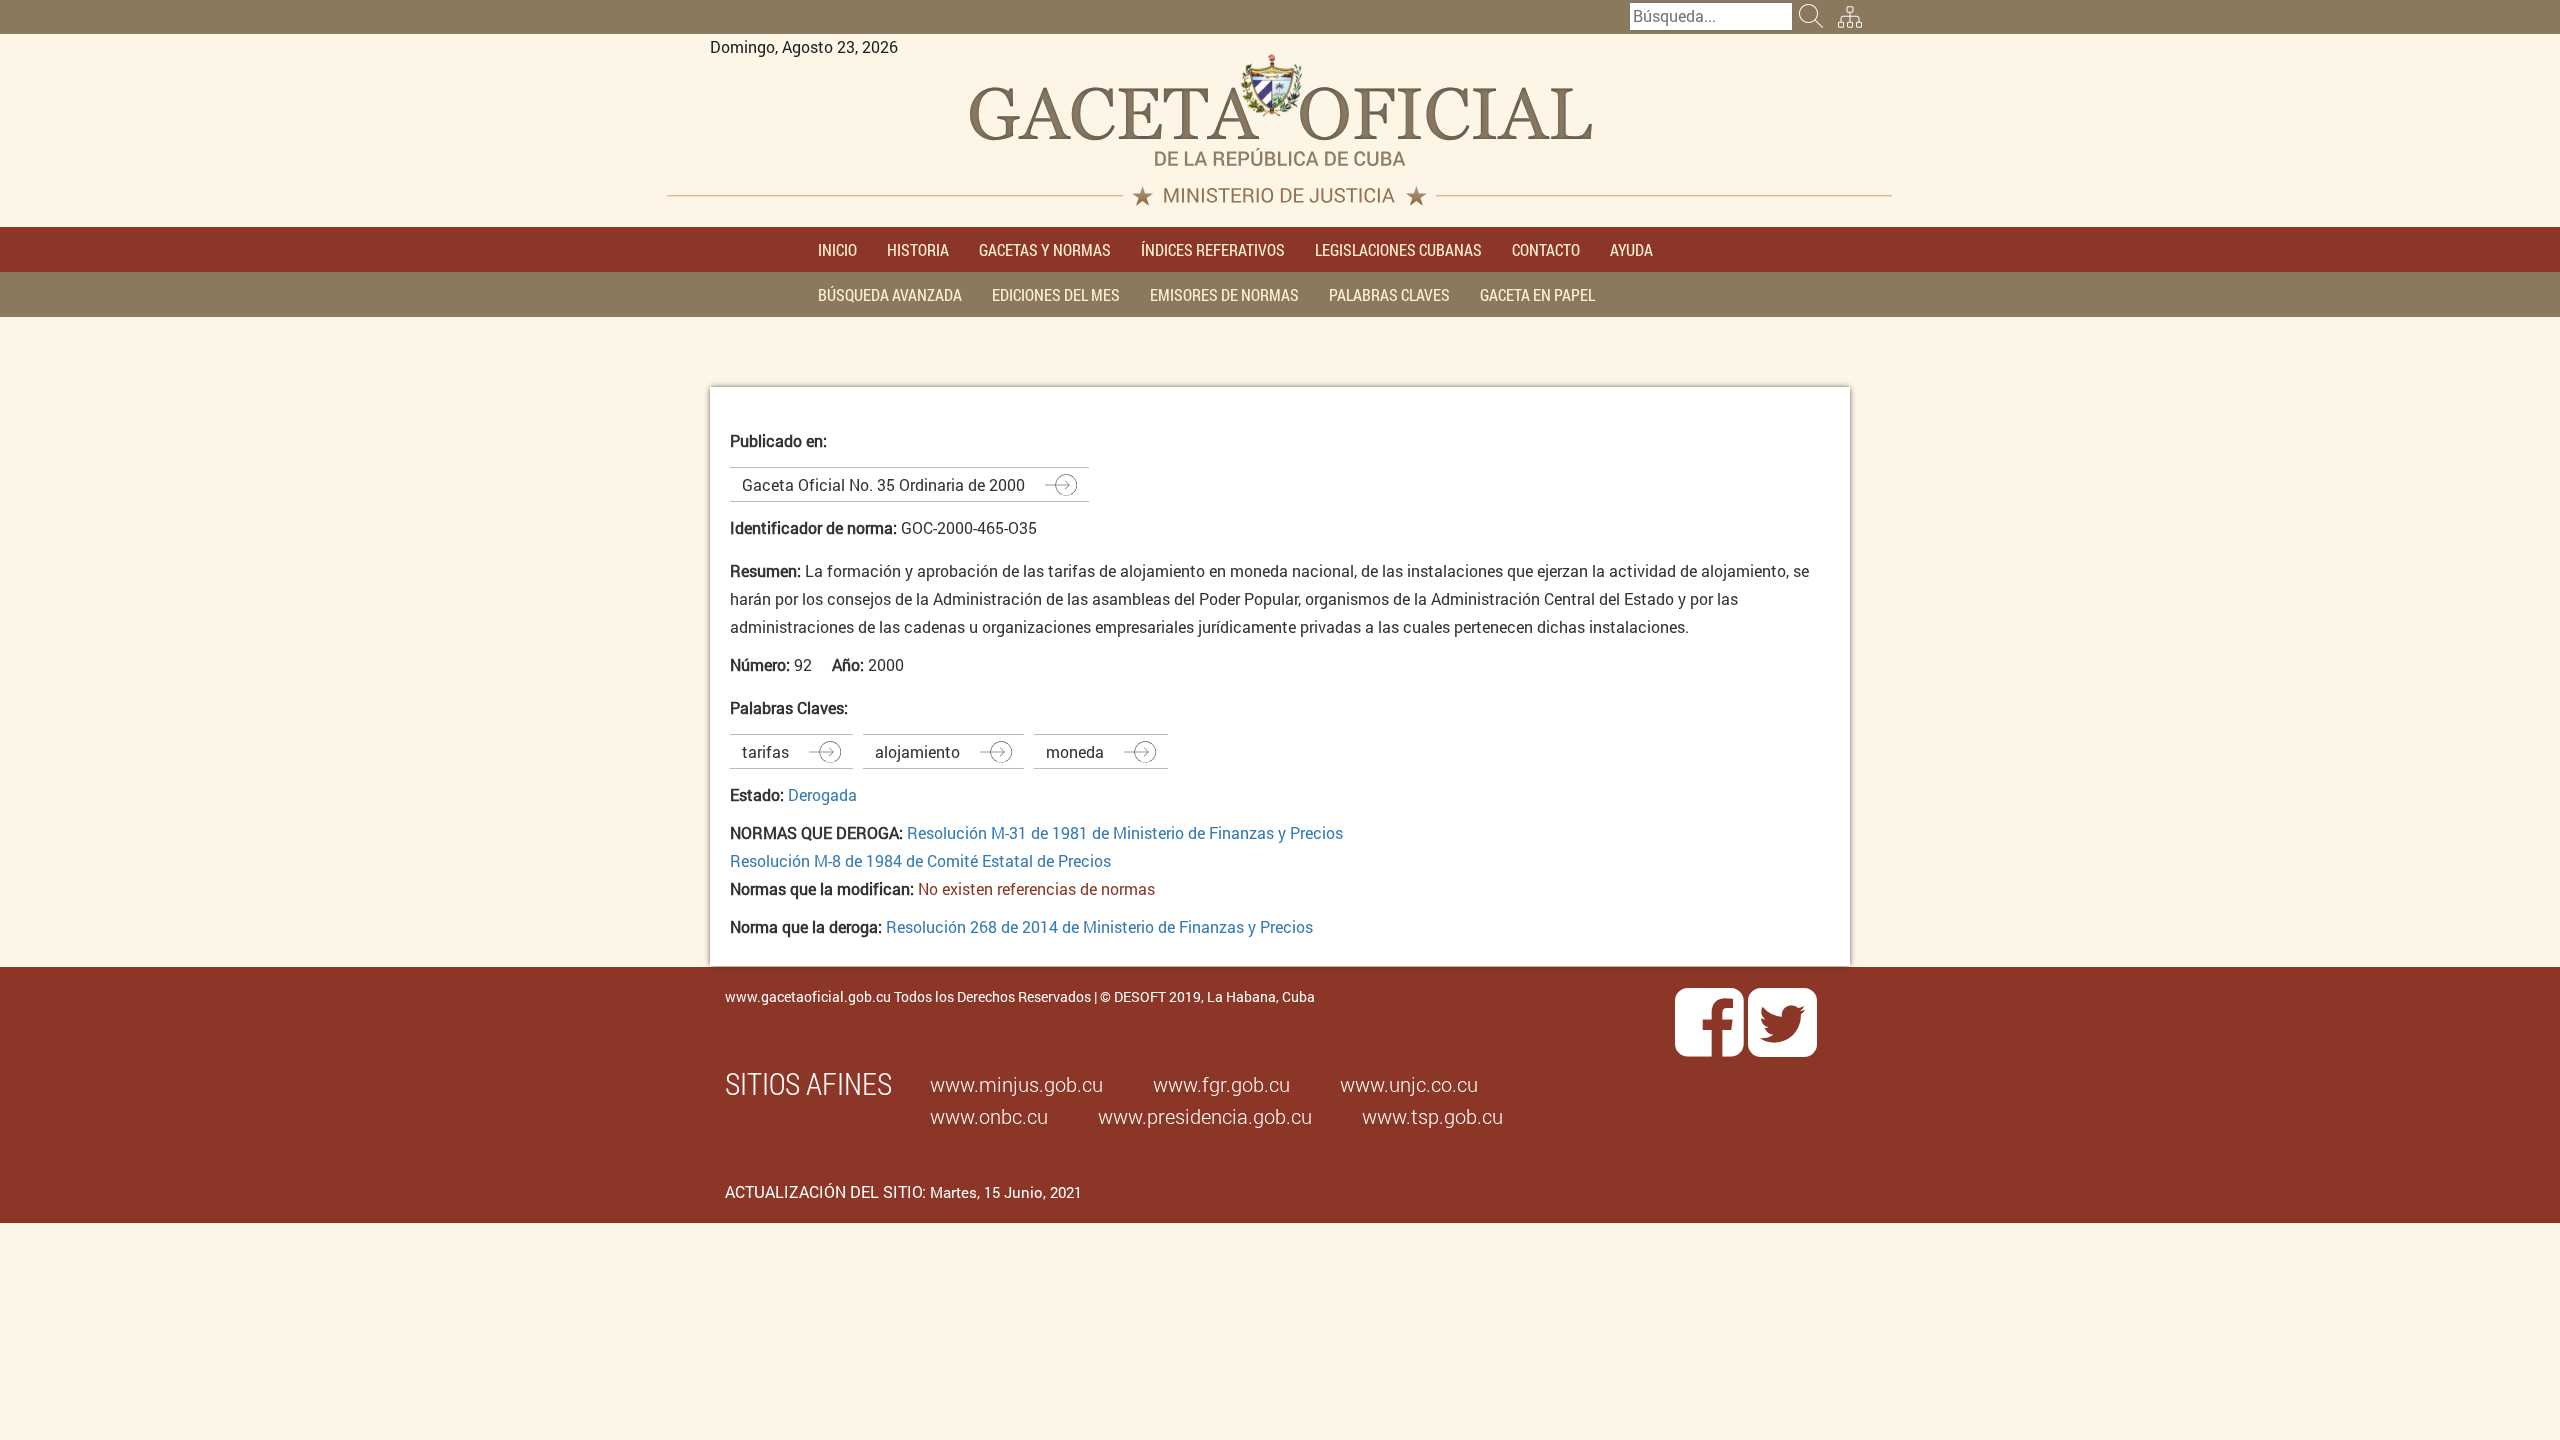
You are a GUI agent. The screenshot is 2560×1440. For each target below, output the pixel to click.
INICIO (837, 249)
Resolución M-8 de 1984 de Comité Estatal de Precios (920, 860)
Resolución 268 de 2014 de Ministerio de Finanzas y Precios (1099, 926)
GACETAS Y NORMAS (1045, 249)
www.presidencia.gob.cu (1205, 1116)
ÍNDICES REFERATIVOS (1213, 249)
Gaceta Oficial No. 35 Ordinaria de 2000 (883, 484)
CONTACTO (1546, 249)
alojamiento (917, 751)
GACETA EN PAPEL (1537, 294)
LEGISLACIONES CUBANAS (1398, 249)
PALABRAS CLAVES (1389, 294)
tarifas (765, 751)
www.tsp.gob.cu (1432, 1116)
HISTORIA (918, 249)
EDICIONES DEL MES (1056, 294)
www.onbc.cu (989, 1116)
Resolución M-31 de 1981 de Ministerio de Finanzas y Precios (1125, 832)
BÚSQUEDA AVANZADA (890, 294)
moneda (1075, 751)
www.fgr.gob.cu (1221, 1084)
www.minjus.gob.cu (1016, 1084)
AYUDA (1631, 249)
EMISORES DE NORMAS (1224, 294)
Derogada (822, 794)
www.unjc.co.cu (1409, 1084)
